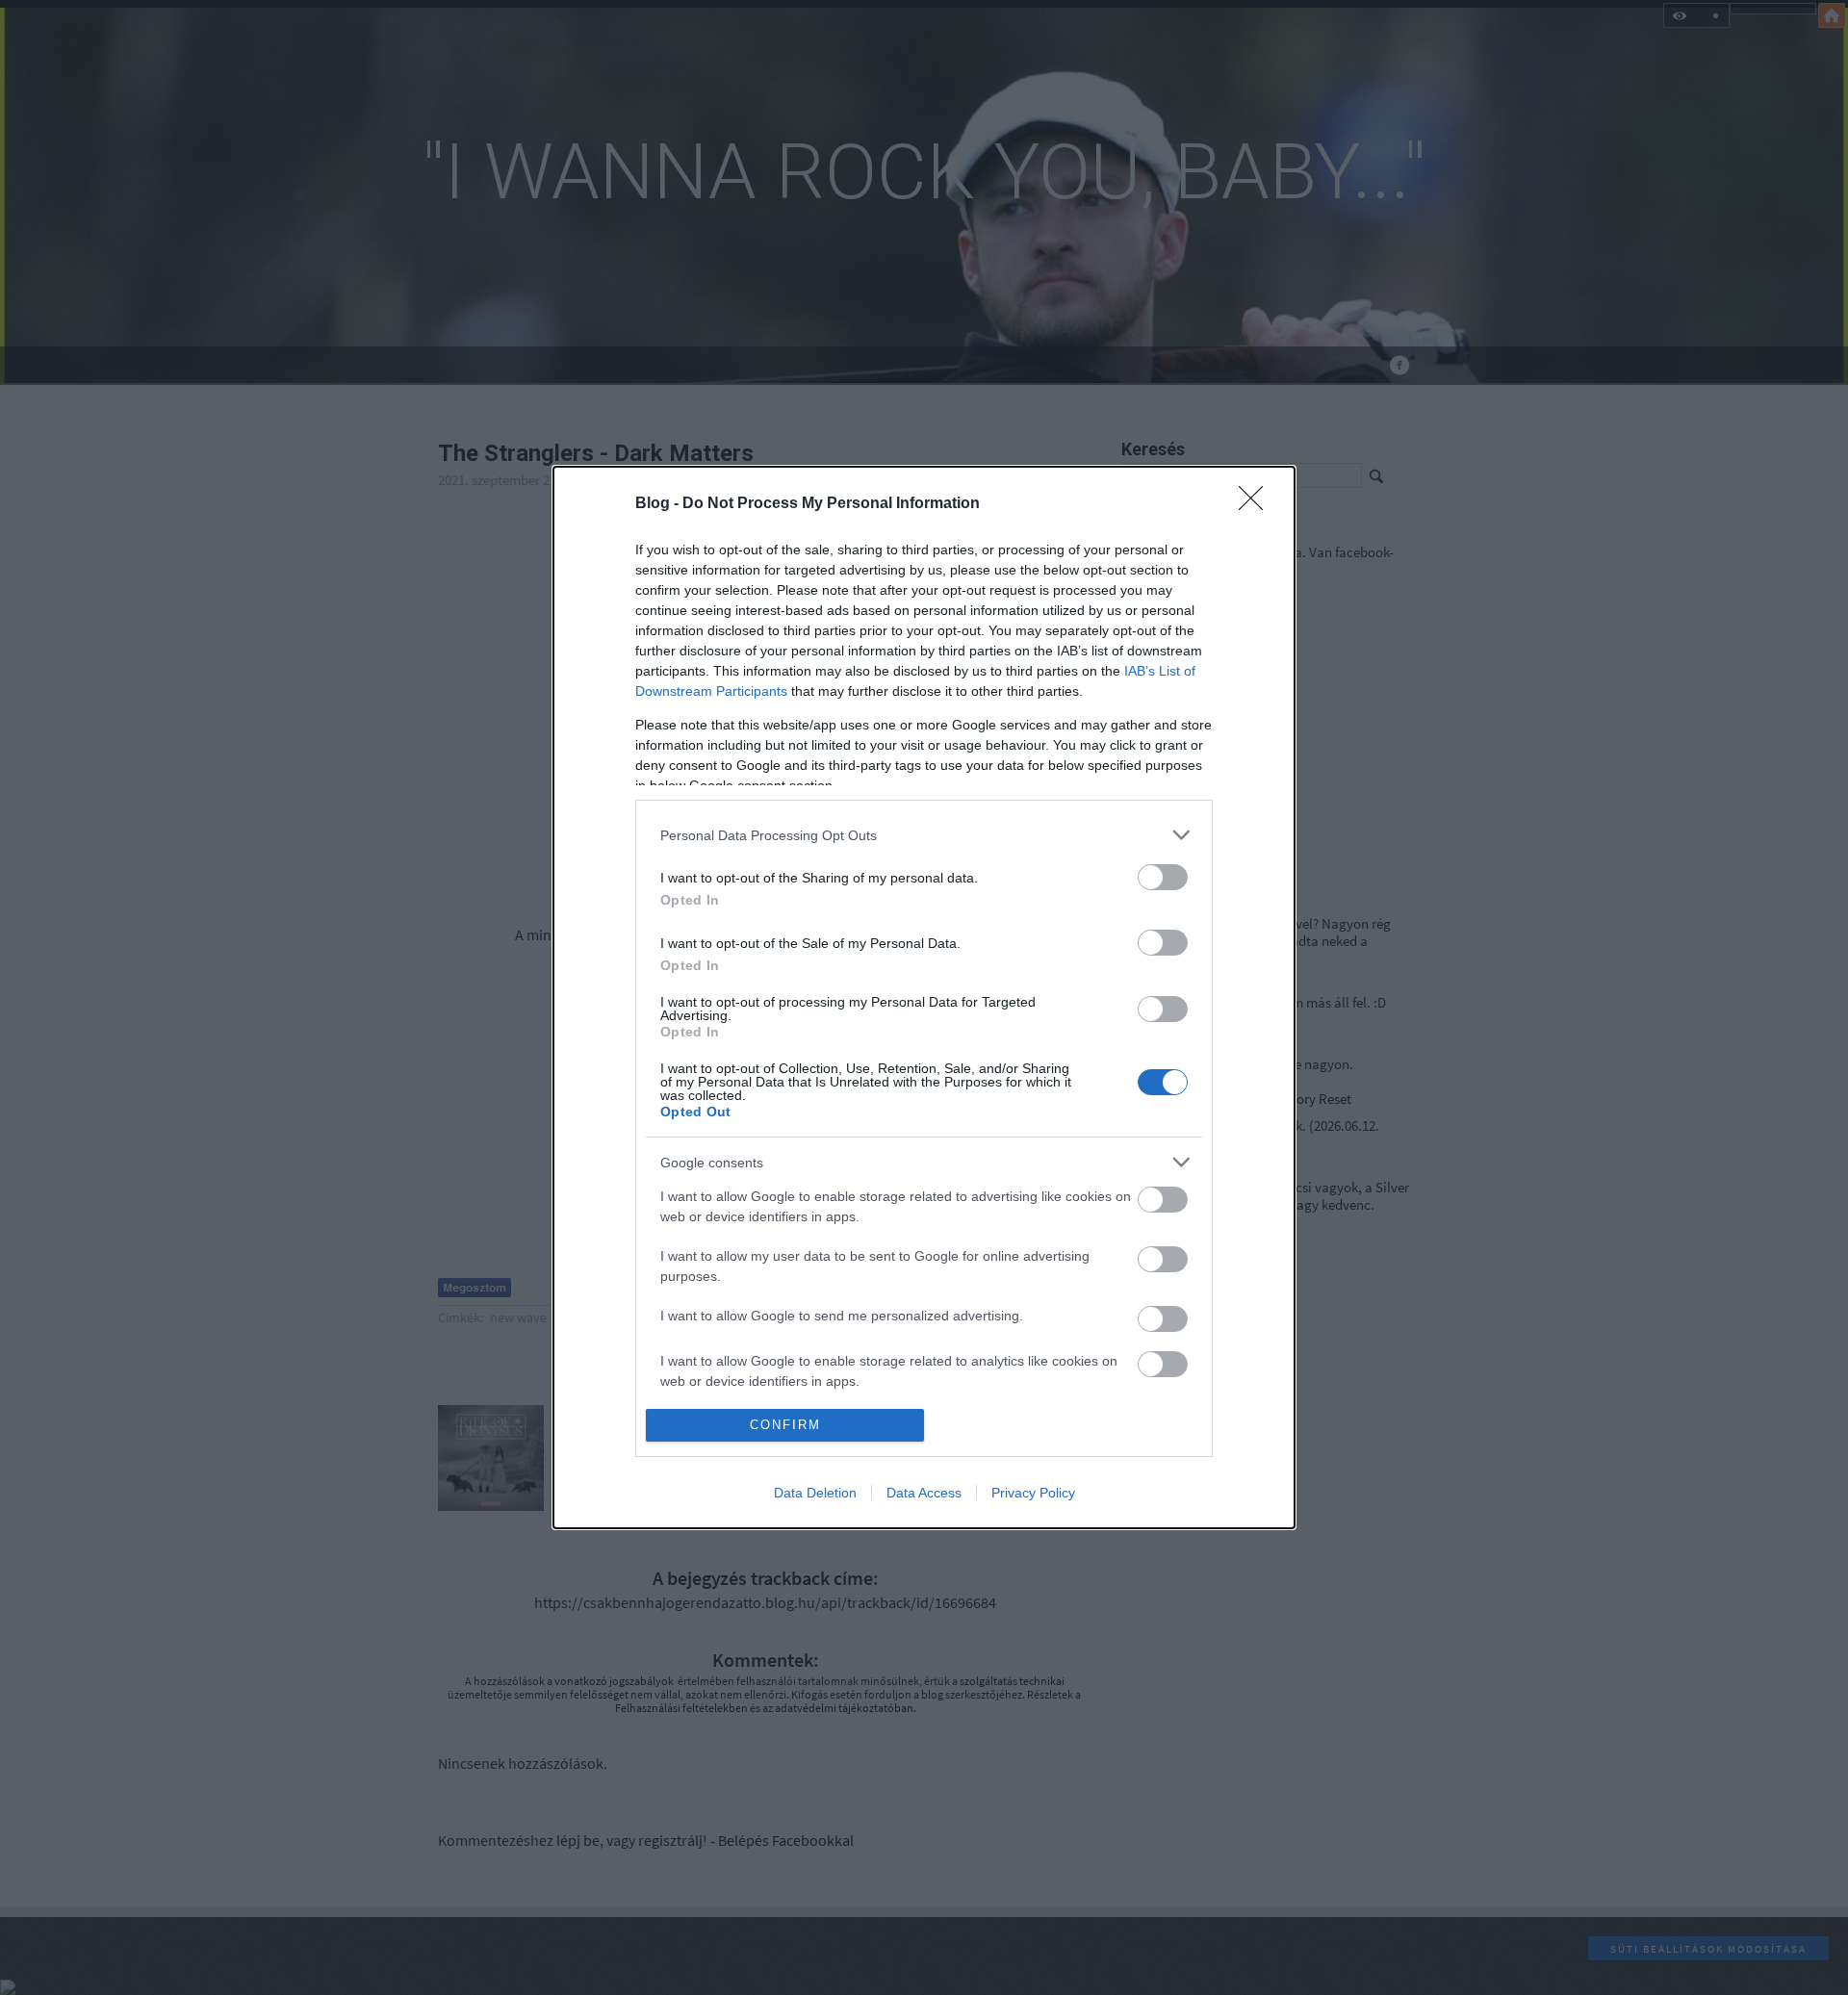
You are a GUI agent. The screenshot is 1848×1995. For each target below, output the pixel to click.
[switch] (1163, 877)
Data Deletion (815, 1493)
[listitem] (924, 835)
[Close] (1257, 504)
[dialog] (924, 997)
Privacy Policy (1033, 1493)
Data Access (924, 1493)
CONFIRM (785, 1425)
